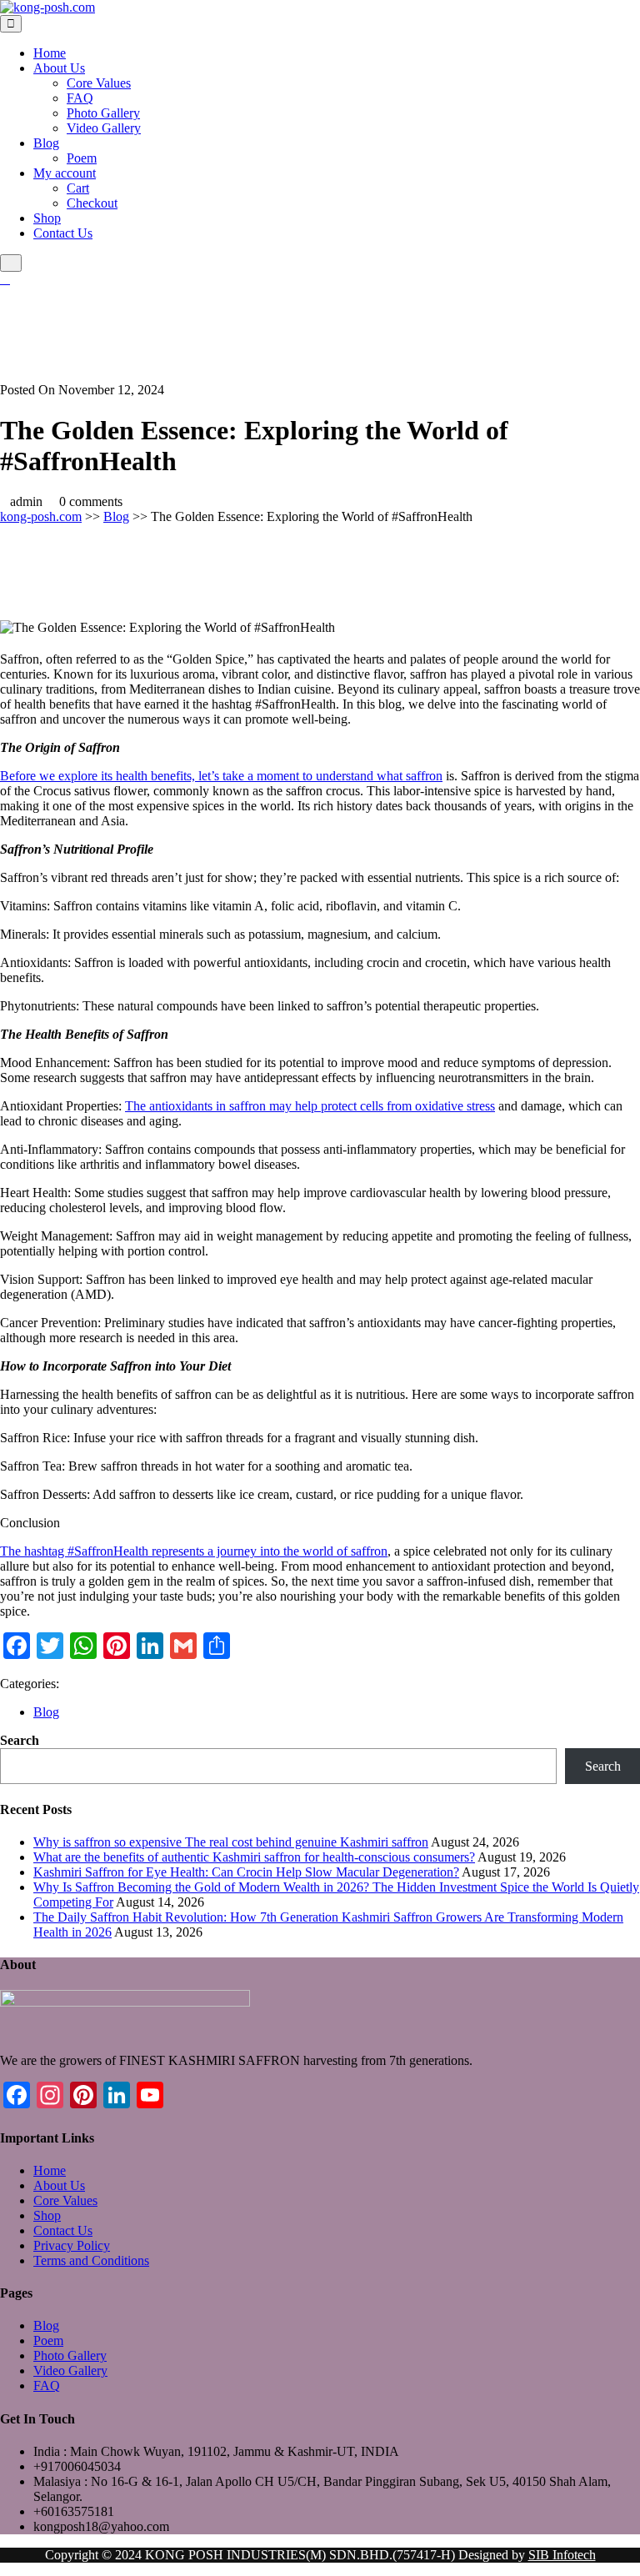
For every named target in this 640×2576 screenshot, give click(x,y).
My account (65, 173)
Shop (47, 218)
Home (50, 53)
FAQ (80, 98)
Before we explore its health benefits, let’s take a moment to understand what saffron (221, 776)
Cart (78, 188)
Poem (82, 158)
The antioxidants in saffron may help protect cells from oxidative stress (310, 1106)
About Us (59, 68)
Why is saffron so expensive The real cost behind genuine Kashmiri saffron (231, 1842)
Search (20, 1740)
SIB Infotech (562, 2555)
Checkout (92, 203)
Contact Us (63, 233)
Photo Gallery (103, 113)
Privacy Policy (72, 2245)
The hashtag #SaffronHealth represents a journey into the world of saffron (194, 1551)
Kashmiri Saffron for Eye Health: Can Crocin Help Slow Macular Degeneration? (246, 1872)
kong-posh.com (41, 516)
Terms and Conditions (91, 2260)
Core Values (99, 83)
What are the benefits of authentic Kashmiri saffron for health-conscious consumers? (254, 1857)
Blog (46, 143)
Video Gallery (104, 128)
